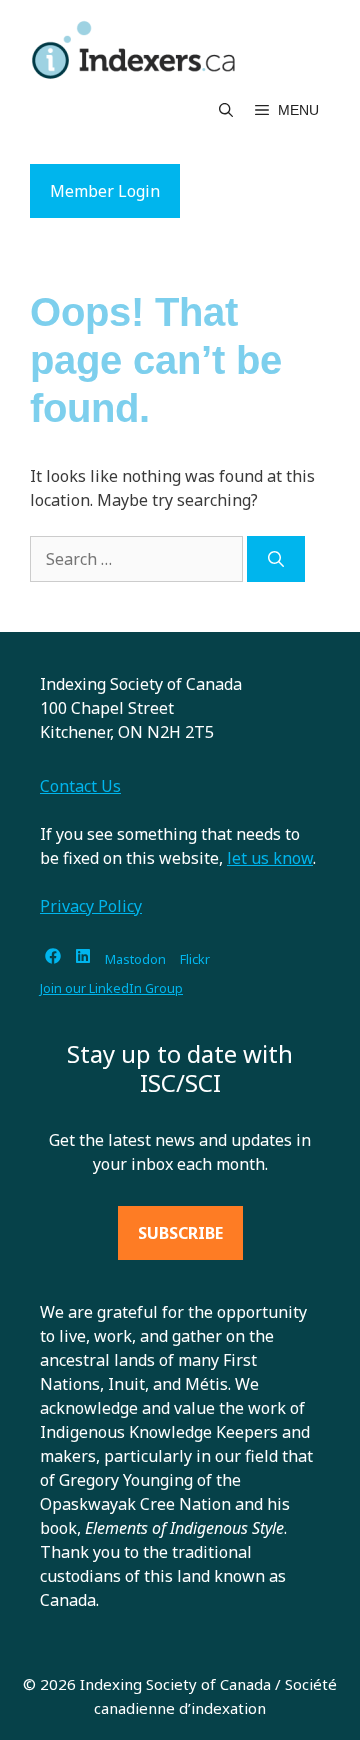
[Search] (276, 559)
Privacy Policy (91, 906)
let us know (270, 858)
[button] (226, 110)
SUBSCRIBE (180, 1233)
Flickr (195, 959)
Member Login (105, 191)
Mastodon (135, 959)
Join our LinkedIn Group (111, 988)
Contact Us (80, 786)
